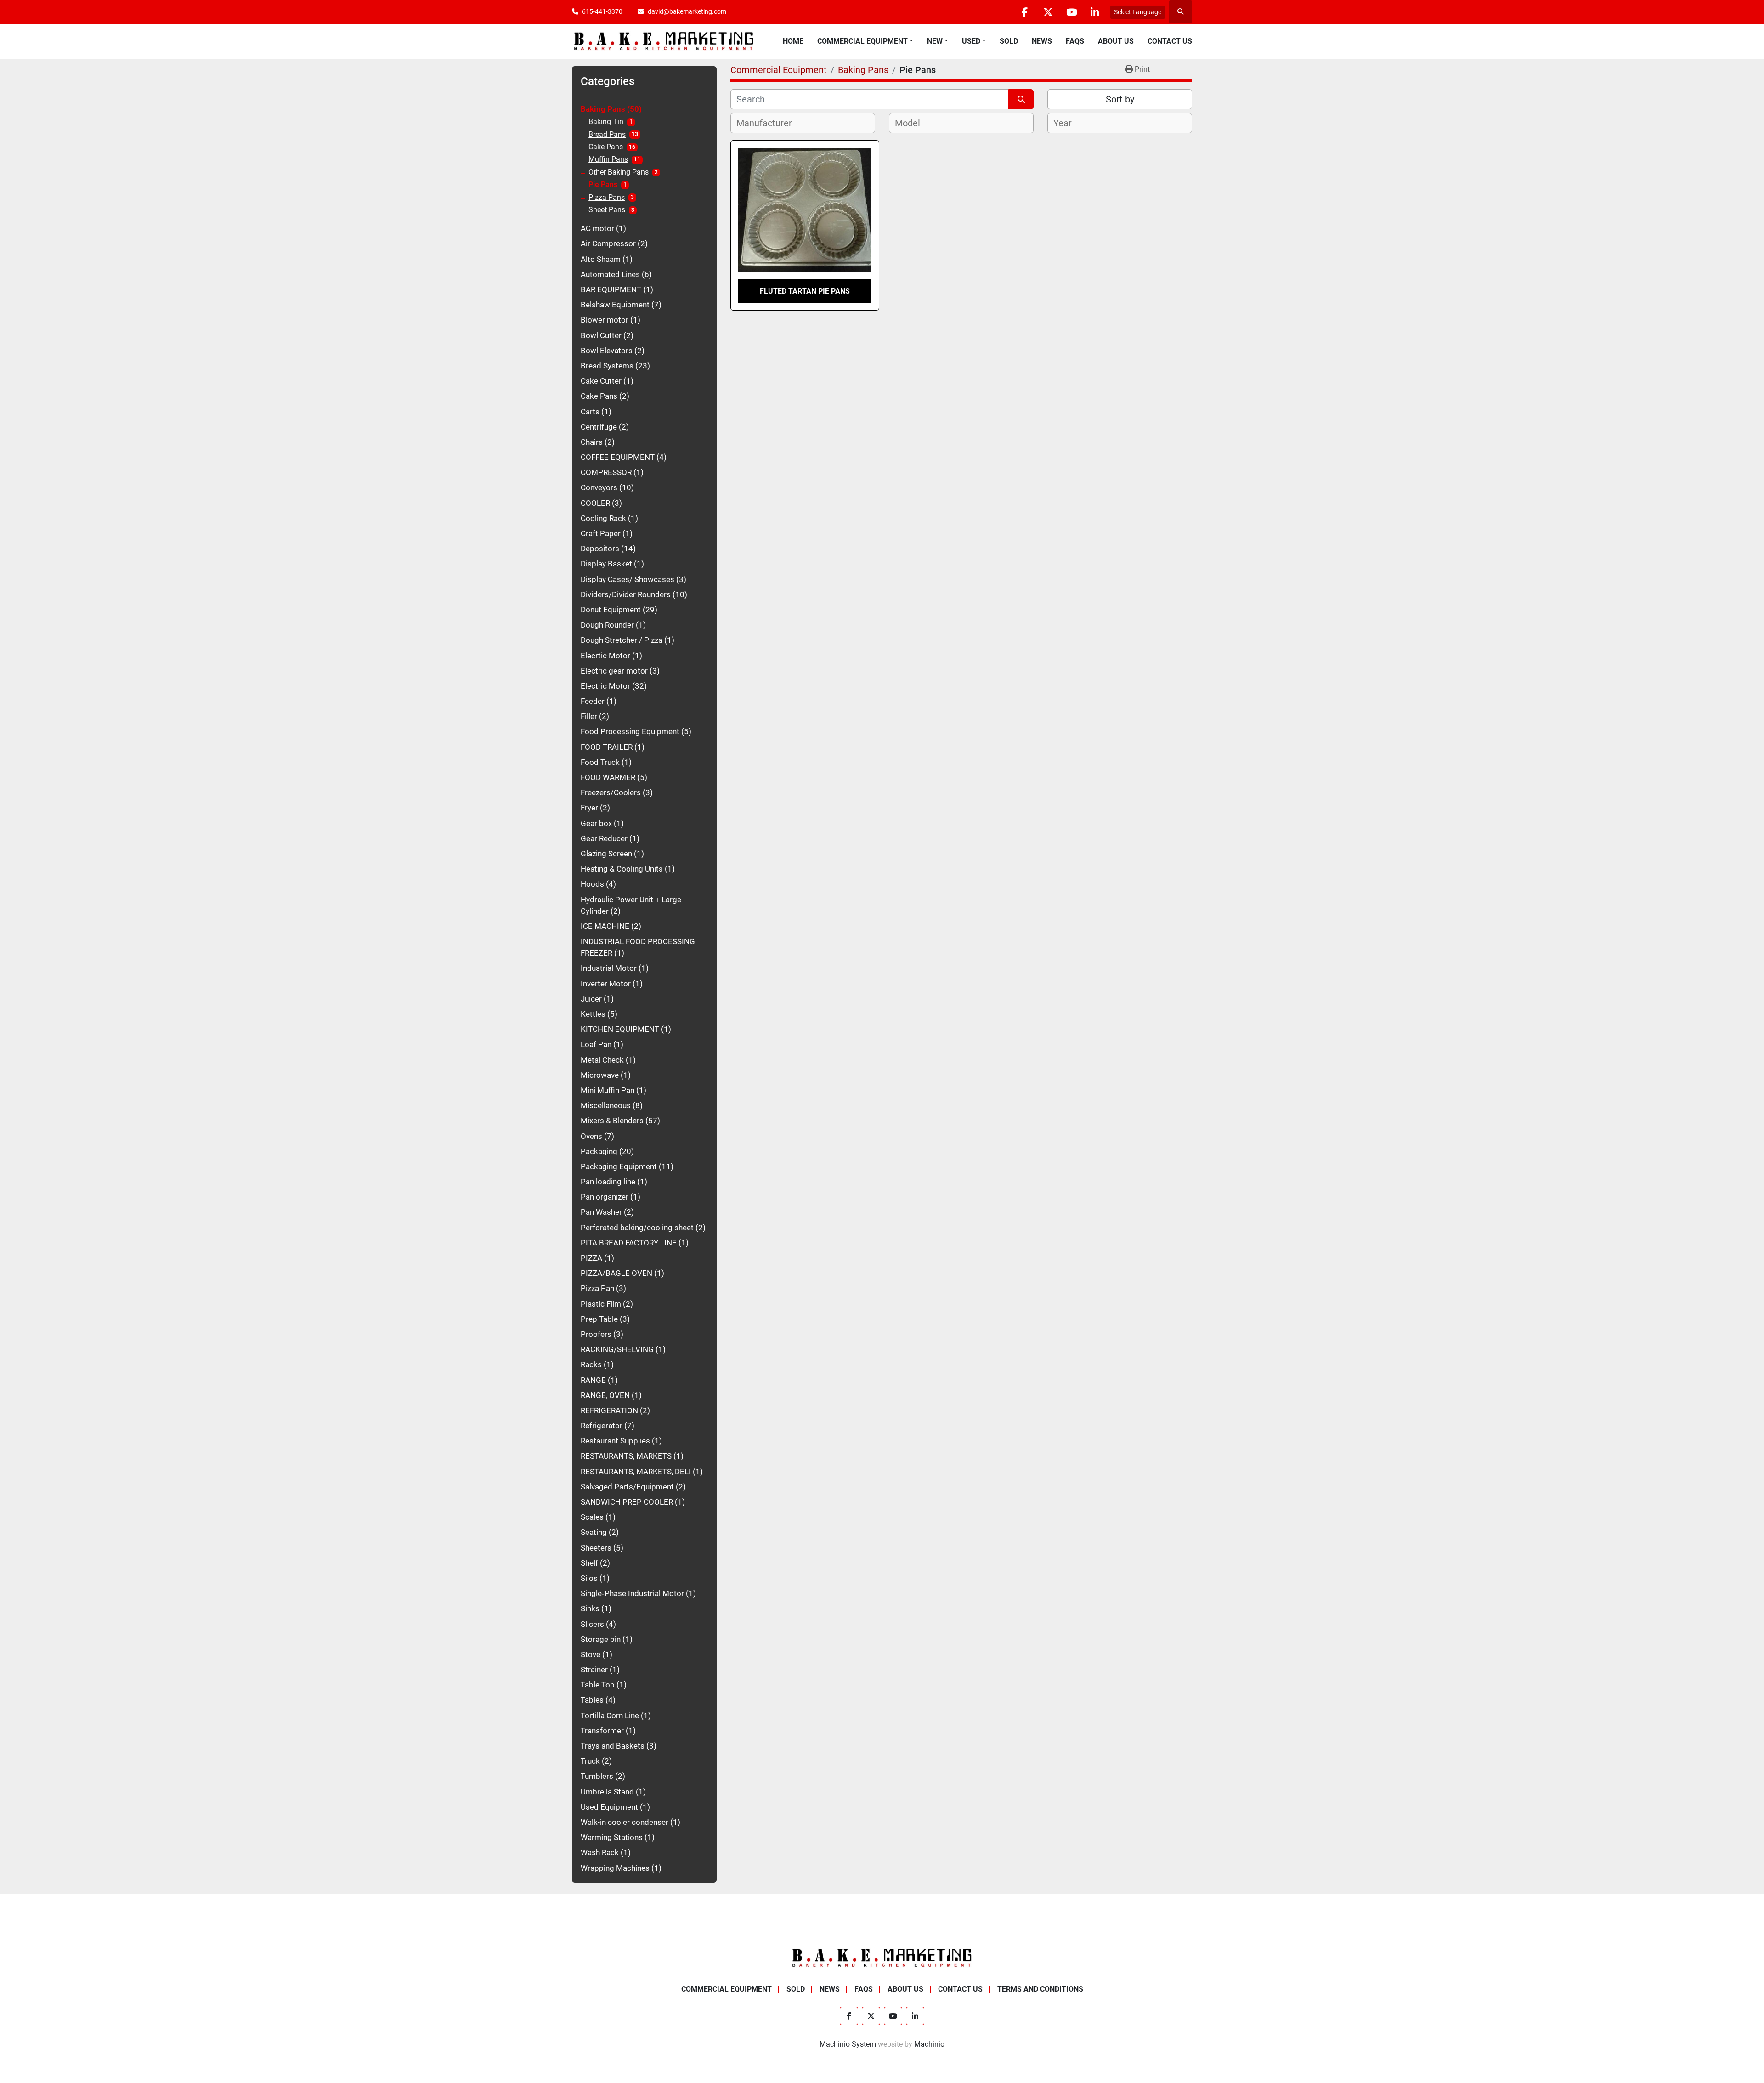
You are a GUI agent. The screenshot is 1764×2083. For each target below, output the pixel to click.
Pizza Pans (607, 198)
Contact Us (1170, 41)
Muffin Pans (608, 159)
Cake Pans (606, 147)
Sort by (1120, 99)
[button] (865, 41)
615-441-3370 (602, 11)
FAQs (1075, 41)
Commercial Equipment (862, 41)
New (935, 41)
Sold (1009, 41)
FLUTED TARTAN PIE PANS (805, 291)
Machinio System (848, 2044)
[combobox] (803, 123)
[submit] (1021, 99)
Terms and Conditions (1040, 1989)
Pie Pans (603, 185)
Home (793, 41)
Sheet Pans (607, 210)
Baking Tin (606, 122)
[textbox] (769, 123)
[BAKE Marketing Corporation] (882, 1957)
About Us (1116, 41)
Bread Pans (607, 135)
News (1042, 41)
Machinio (929, 2044)
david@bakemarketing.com (687, 11)
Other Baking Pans (619, 172)
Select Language (1138, 12)
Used (971, 41)
